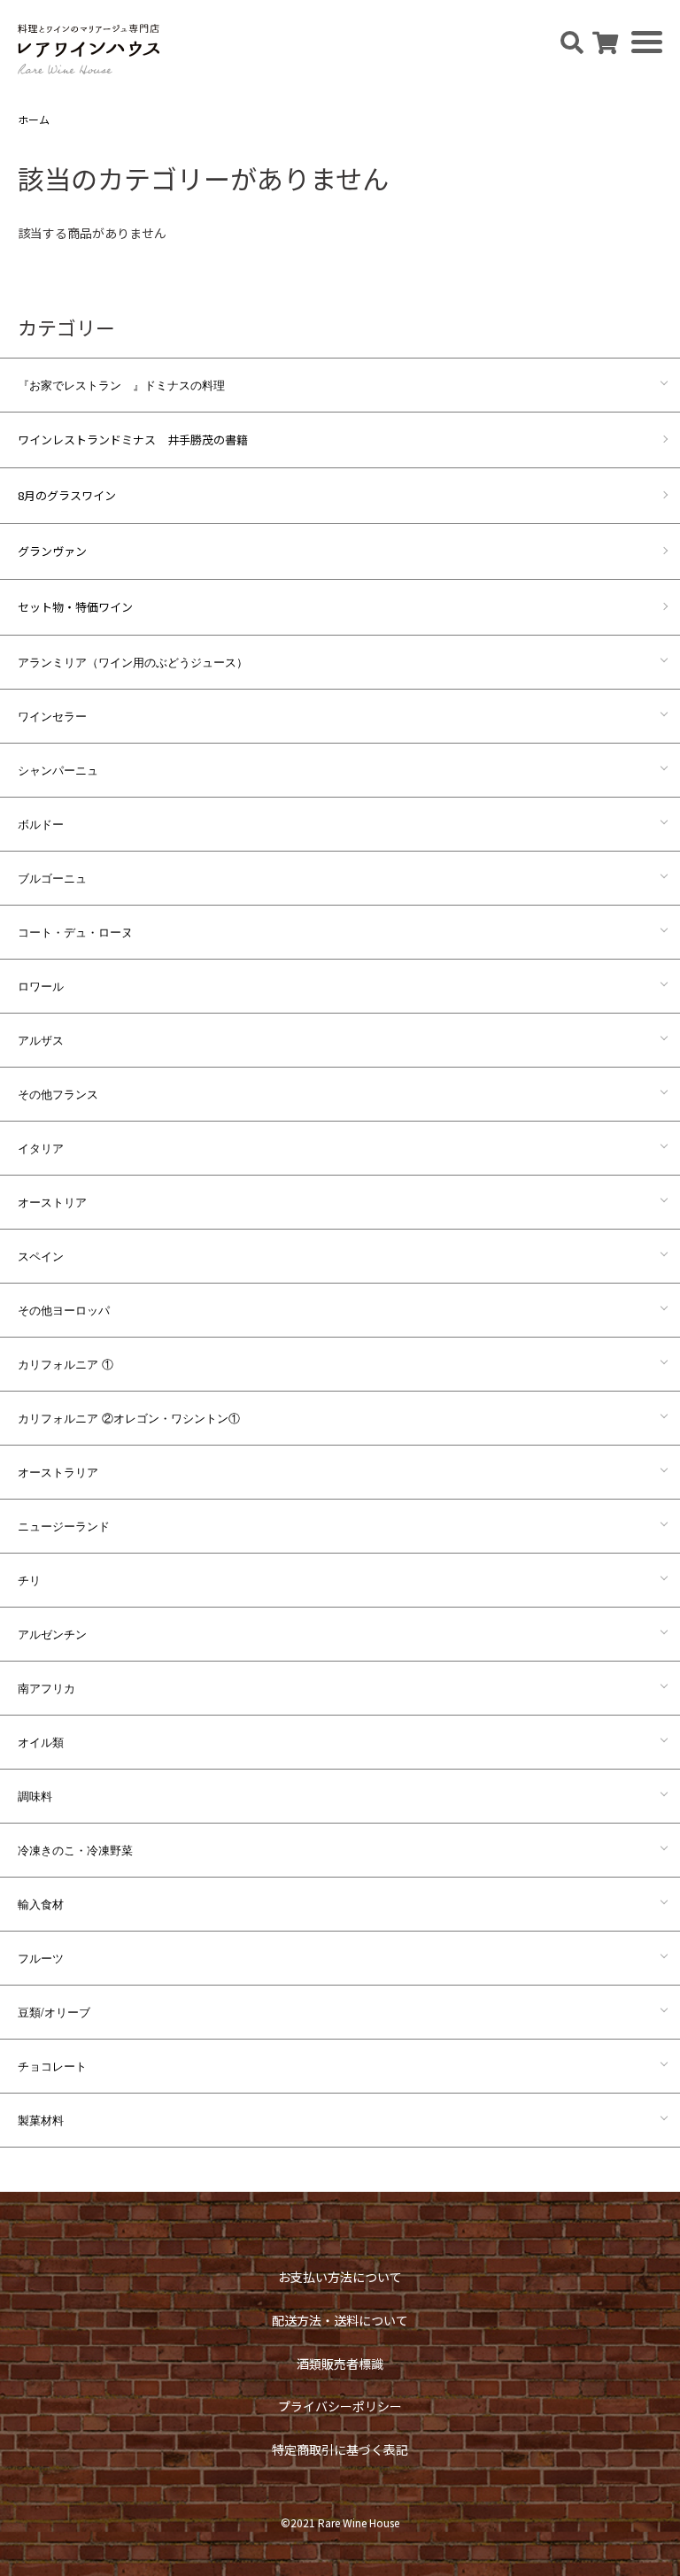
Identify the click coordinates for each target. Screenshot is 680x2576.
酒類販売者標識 (340, 2364)
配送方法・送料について (340, 2320)
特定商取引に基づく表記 (340, 2449)
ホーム (34, 119)
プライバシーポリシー (340, 2406)
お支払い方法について (340, 2277)
